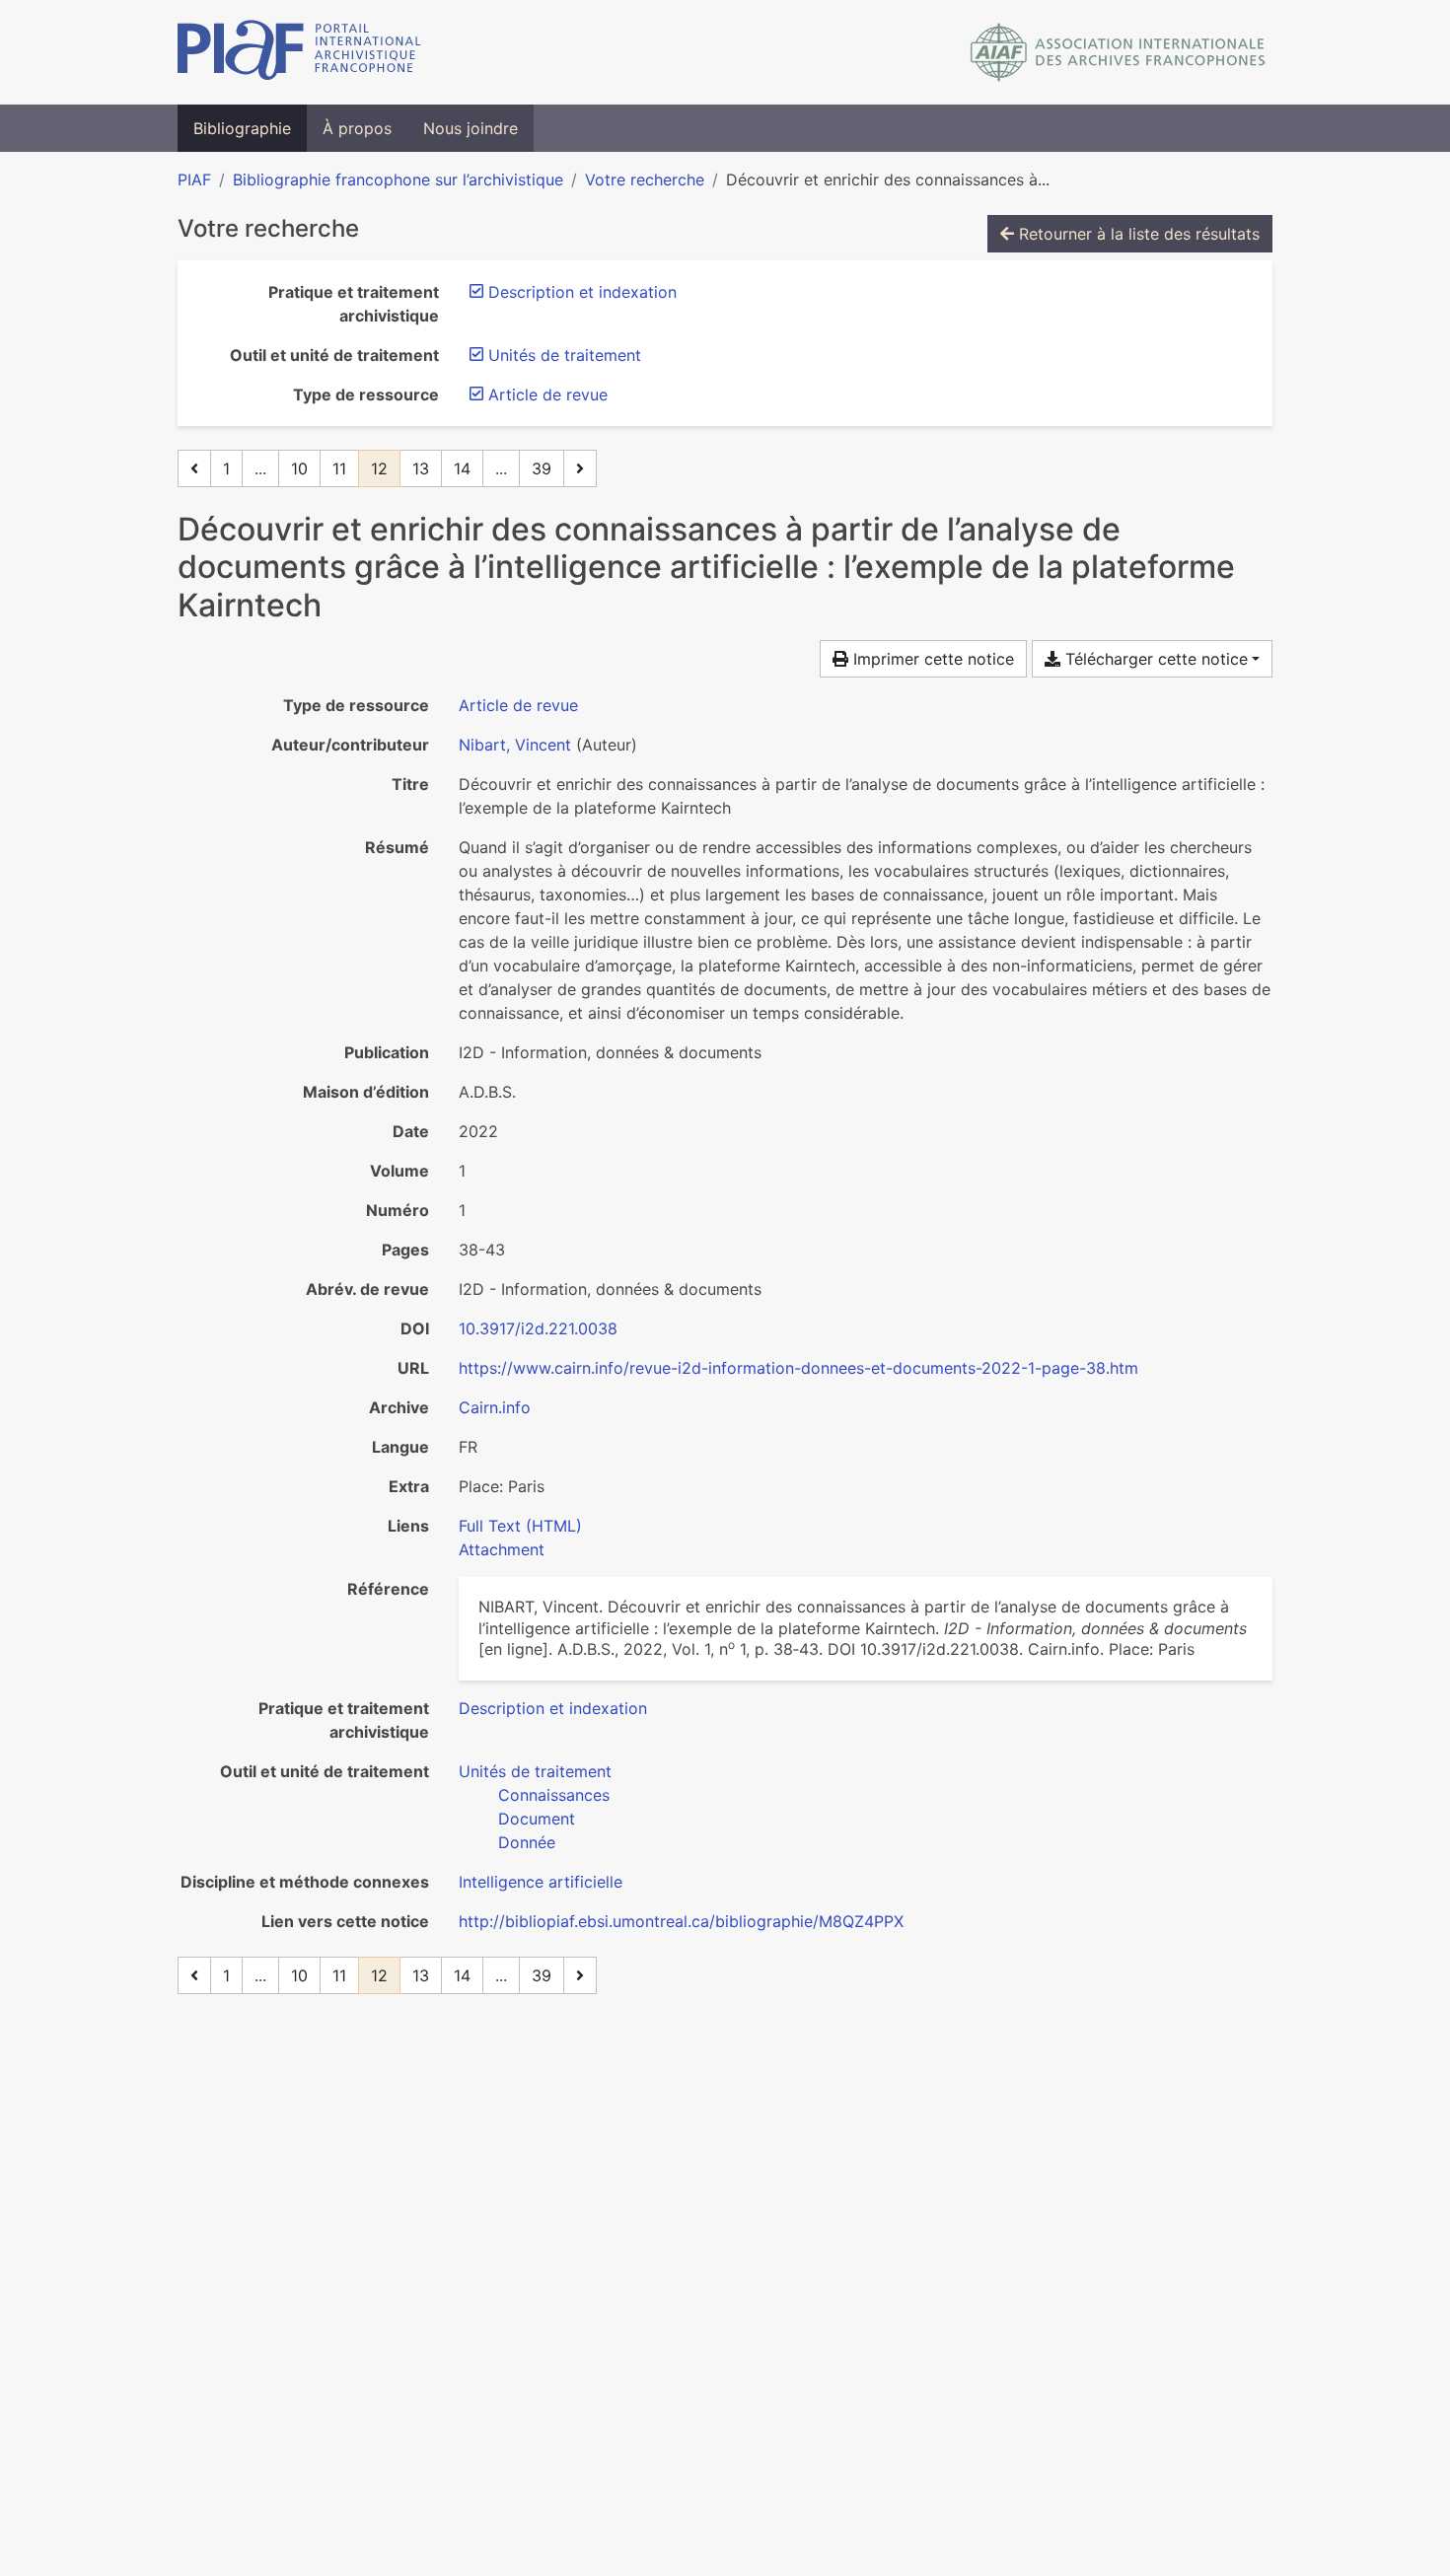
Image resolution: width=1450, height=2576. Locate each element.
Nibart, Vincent (515, 745)
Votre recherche (645, 179)
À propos (357, 128)
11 (339, 468)
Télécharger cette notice (1154, 659)
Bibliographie (242, 128)
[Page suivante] (580, 468)
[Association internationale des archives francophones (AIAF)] (1118, 52)
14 (462, 468)
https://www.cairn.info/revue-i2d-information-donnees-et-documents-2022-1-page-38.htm (798, 1368)
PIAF (194, 179)
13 (421, 468)
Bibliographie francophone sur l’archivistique (398, 179)
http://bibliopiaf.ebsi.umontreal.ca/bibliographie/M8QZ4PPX (681, 1921)
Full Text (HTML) (520, 1526)
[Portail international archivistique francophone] (299, 52)
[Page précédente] (194, 468)
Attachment (502, 1549)
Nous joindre (471, 128)
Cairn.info (495, 1407)
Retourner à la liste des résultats (1137, 234)
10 (299, 468)
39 (542, 468)
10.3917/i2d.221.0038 (538, 1328)
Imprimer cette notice (931, 659)
